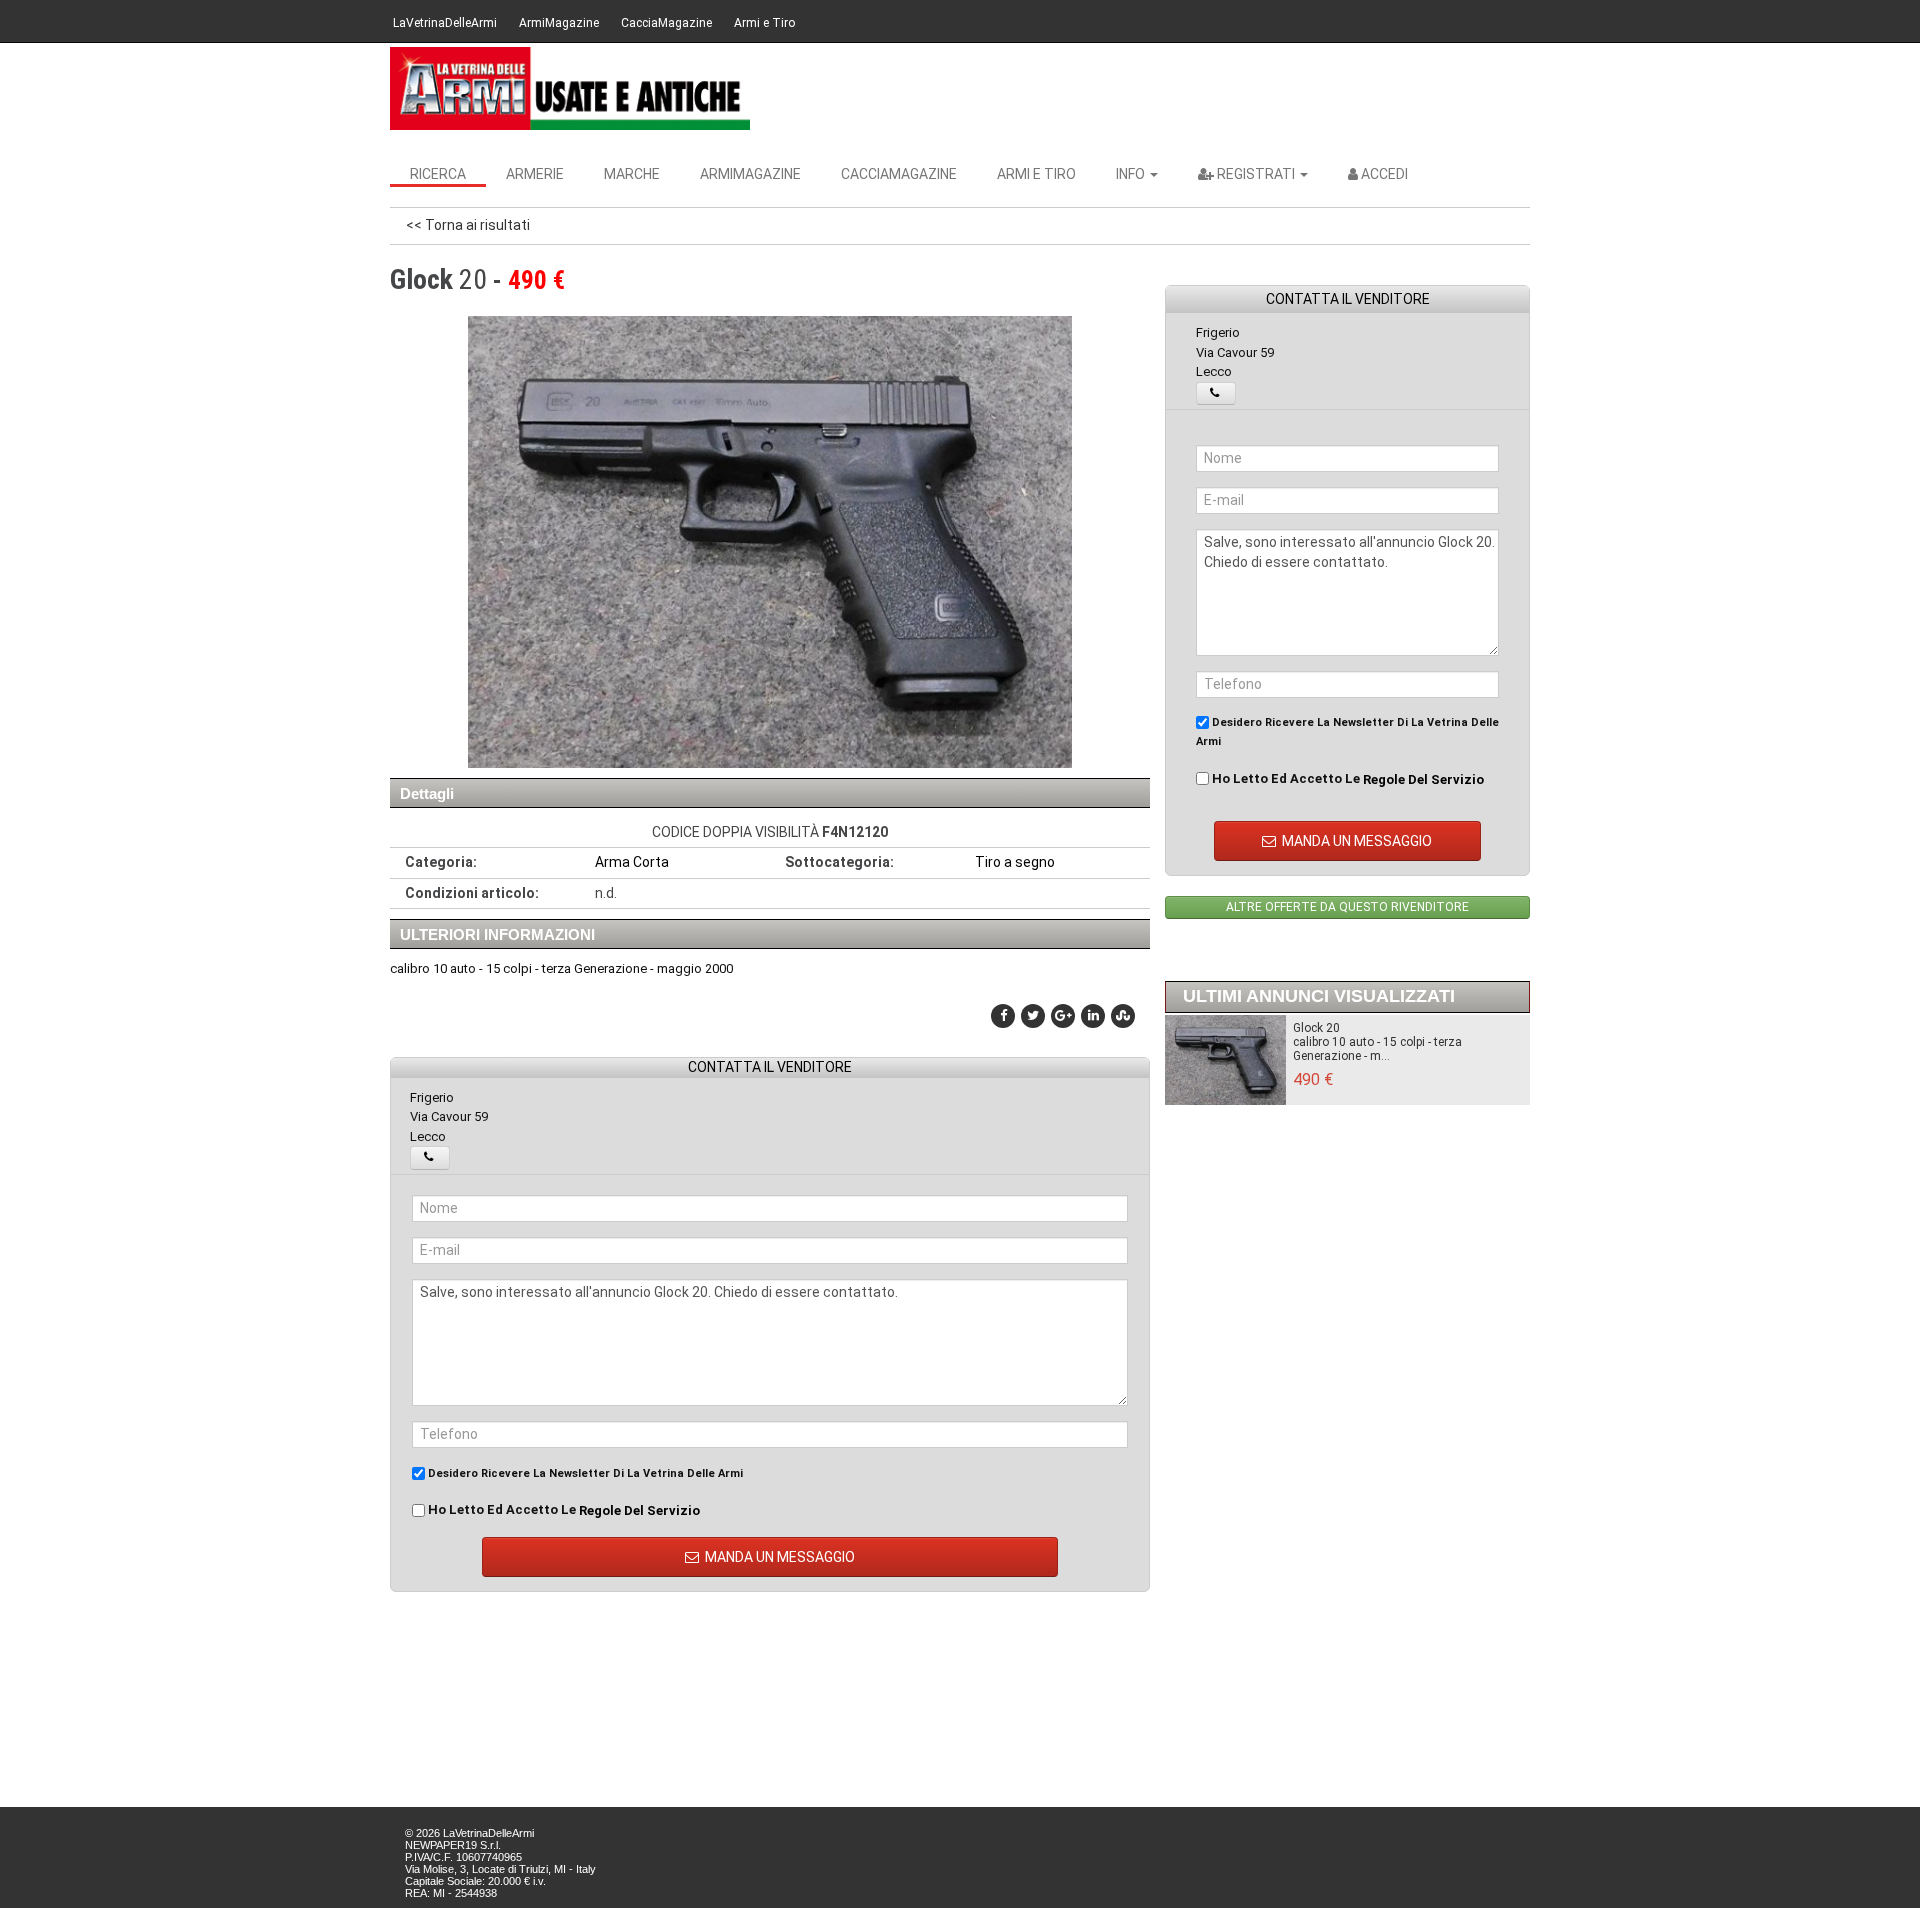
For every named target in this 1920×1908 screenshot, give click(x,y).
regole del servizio (639, 1510)
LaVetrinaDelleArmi (445, 23)
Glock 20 (1316, 1028)
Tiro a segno (1015, 862)
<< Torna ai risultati (468, 225)
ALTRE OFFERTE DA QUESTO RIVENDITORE (1347, 907)
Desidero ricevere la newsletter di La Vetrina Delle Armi (584, 1473)
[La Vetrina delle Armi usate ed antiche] (570, 88)
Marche (632, 174)
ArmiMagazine (559, 23)
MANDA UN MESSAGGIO (778, 1557)
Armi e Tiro (764, 23)
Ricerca (438, 174)
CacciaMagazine (666, 23)
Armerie (535, 174)
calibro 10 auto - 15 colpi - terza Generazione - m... (1377, 1049)
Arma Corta (632, 862)
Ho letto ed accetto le (562, 1510)
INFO (1132, 174)
